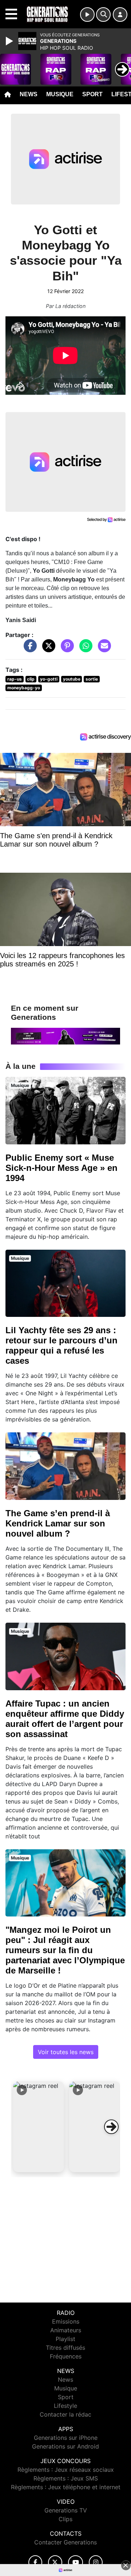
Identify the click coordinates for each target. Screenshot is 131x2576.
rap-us (15, 679)
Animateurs (66, 2330)
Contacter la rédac (65, 2414)
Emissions (66, 2321)
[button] (39, 2127)
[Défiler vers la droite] (111, 2127)
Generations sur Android (65, 2446)
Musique (60, 94)
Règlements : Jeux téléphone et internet (66, 2487)
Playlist (65, 2339)
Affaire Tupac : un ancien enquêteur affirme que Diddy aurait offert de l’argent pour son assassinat (65, 1719)
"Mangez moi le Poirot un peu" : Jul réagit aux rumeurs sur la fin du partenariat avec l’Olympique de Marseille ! (65, 1950)
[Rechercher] (103, 15)
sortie (92, 679)
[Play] (10, 41)
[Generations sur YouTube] (76, 2562)
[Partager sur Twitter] (47, 649)
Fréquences (66, 2356)
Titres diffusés (65, 2348)
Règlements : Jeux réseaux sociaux (66, 2470)
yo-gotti (49, 679)
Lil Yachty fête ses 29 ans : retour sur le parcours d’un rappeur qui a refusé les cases (61, 1345)
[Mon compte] (120, 15)
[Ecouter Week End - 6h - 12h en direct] (65, 1036)
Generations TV (66, 2510)
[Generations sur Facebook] (35, 2562)
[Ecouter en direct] (87, 15)
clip (31, 679)
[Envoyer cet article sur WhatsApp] (84, 649)
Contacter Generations (65, 2542)
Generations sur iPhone (66, 2438)
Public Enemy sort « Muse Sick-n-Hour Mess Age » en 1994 (61, 1168)
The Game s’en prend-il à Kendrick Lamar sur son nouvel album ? (58, 1523)
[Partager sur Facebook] (28, 649)
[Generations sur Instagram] (96, 2562)
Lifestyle (65, 2406)
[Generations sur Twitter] (55, 2562)
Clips (65, 2519)
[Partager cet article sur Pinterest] (65, 649)
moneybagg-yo (24, 688)
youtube (72, 679)
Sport (92, 94)
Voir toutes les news (66, 2052)
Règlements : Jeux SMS (66, 2478)
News (29, 94)
